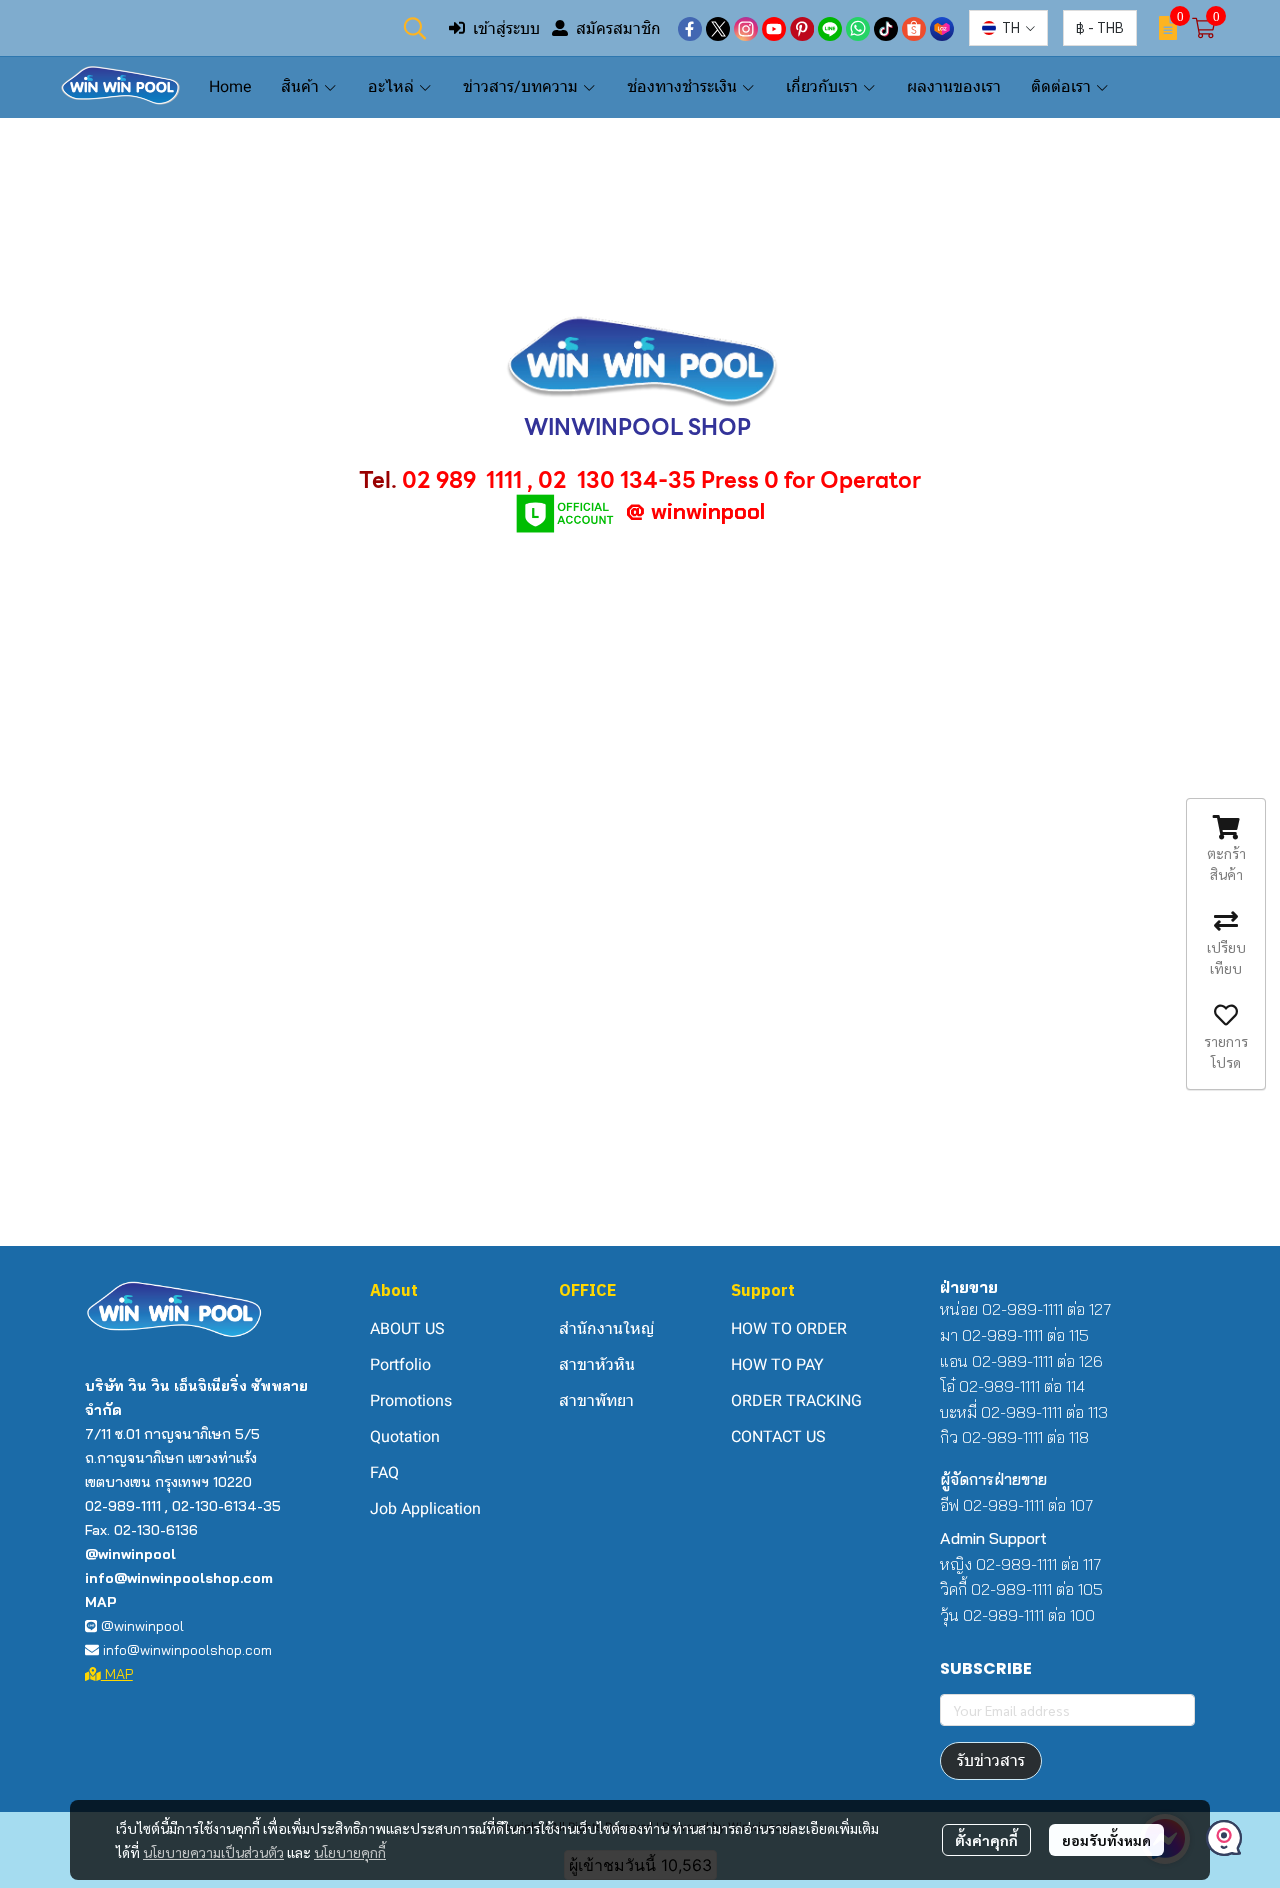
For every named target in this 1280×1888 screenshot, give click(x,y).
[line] (830, 28)
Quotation (405, 1436)
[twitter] (718, 28)
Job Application (425, 1508)
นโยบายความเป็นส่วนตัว (213, 1852)
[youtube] (774, 28)
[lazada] (942, 28)
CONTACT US (778, 1436)
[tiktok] (886, 28)
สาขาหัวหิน (597, 1364)
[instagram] (746, 28)
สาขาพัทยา (596, 1400)
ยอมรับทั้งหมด (1106, 1840)
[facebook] (690, 28)
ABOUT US (407, 1328)
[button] (415, 28)
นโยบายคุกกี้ (350, 1852)
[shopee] (914, 28)
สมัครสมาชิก (618, 28)
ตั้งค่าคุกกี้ (986, 1840)
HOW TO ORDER (789, 1328)
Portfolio (400, 1364)
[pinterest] (802, 28)
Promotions (411, 1400)
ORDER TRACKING (796, 1400)
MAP (117, 1674)
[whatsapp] (858, 28)
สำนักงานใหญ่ (606, 1328)
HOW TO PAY (777, 1364)
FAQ (384, 1472)
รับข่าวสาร (991, 1760)
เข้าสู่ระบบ (506, 28)
